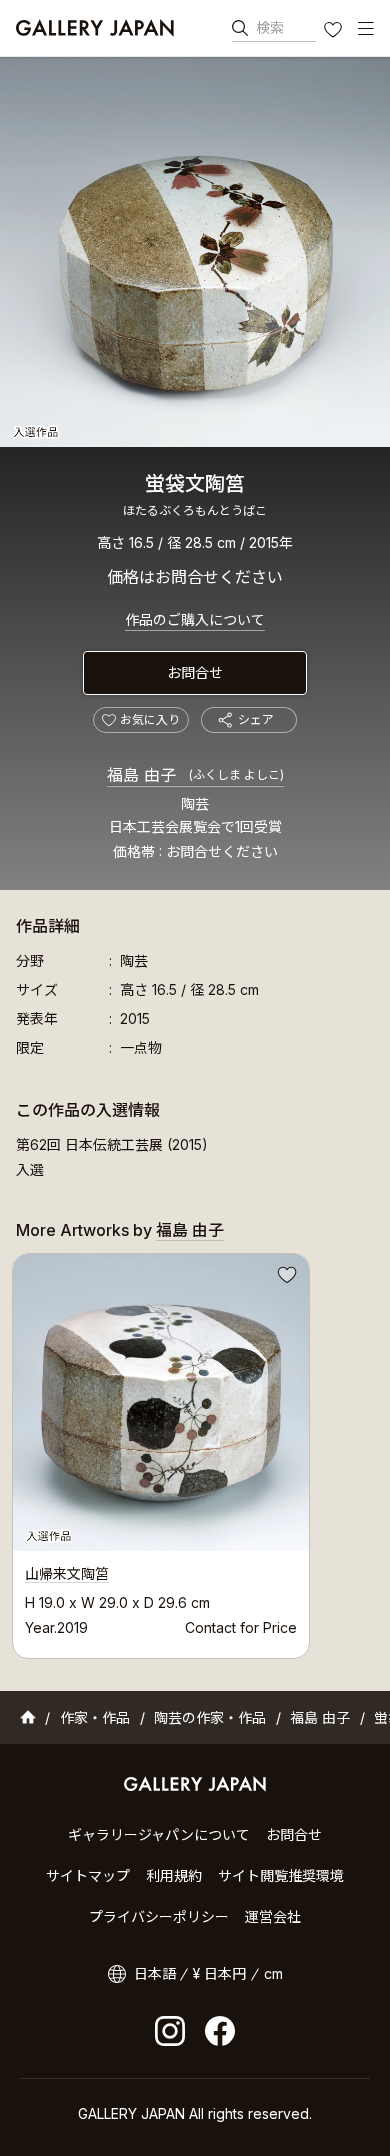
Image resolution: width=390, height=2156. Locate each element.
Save (285, 1278)
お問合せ (195, 672)
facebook (220, 2031)
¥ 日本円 (219, 1973)
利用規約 (174, 1875)
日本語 (155, 1973)
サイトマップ (88, 1875)
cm (273, 1973)
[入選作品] (195, 252)
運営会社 (273, 1916)
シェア (256, 719)
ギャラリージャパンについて (159, 1834)
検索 (270, 27)
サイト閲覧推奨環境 (281, 1875)
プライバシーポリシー (159, 1916)
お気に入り (335, 32)
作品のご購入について (195, 619)
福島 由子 (195, 775)
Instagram (170, 2031)
